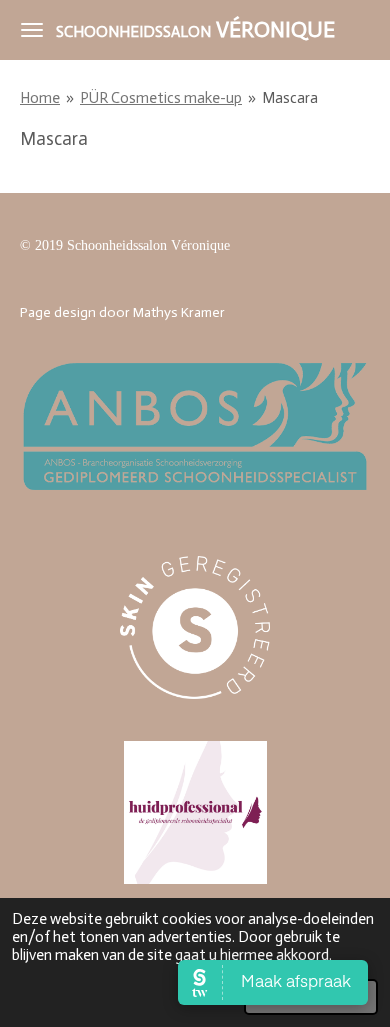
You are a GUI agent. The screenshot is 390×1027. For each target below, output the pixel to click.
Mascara (290, 98)
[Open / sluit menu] (32, 30)
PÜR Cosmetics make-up (161, 98)
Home (40, 98)
